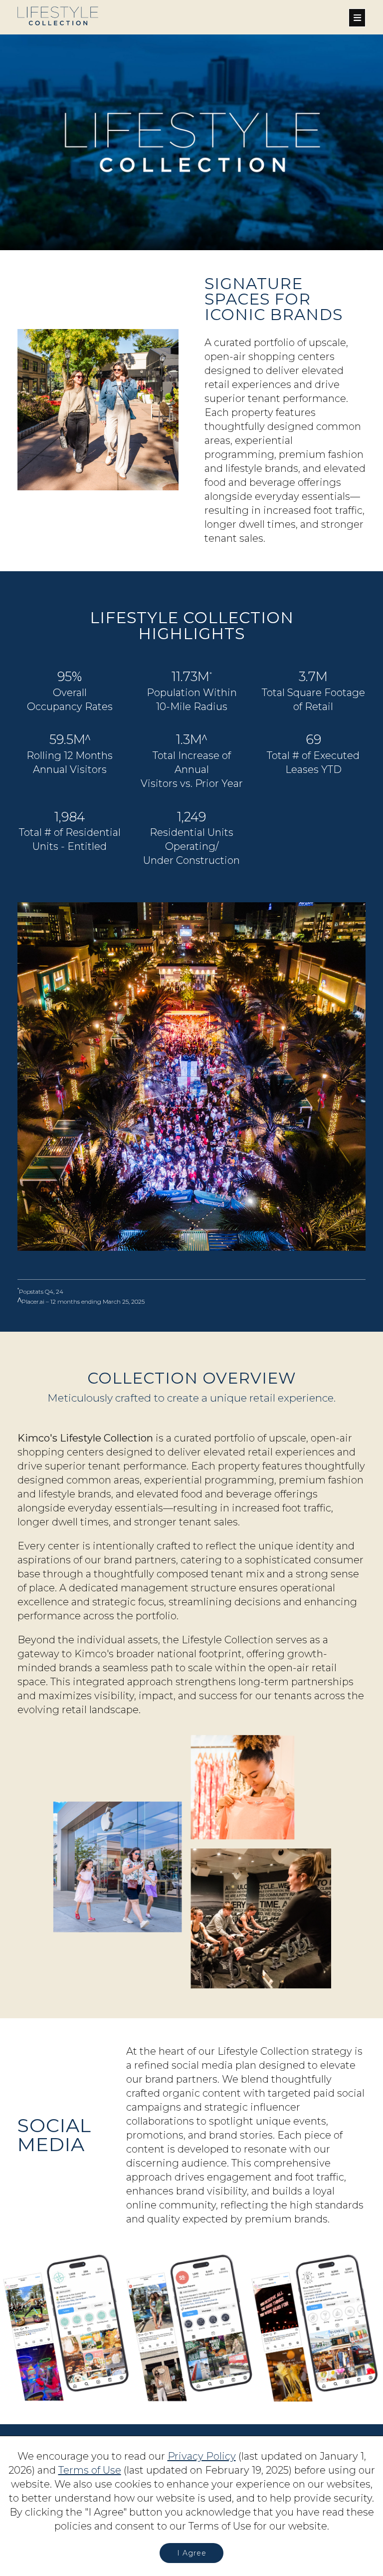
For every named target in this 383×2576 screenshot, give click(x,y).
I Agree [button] (192, 2553)
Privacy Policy (202, 2456)
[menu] (357, 18)
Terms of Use (90, 2470)
